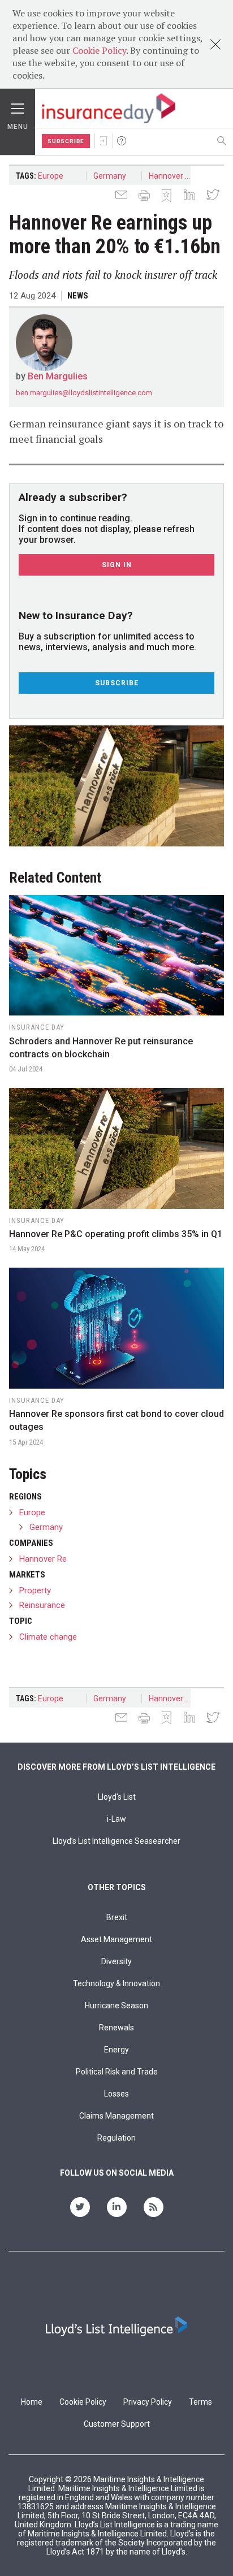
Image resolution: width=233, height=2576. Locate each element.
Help (122, 141)
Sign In (103, 141)
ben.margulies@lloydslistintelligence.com (84, 393)
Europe (51, 176)
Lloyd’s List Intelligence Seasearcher (116, 1841)
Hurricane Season (116, 2006)
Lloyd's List (117, 1797)
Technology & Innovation (116, 1983)
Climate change (48, 1637)
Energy (116, 2050)
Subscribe (66, 141)
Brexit (117, 1917)
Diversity (116, 1961)
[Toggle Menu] (18, 106)
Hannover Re (172, 176)
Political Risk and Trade (117, 2072)
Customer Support (117, 2424)
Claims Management (116, 2116)
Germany (110, 176)
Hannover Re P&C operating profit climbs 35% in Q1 (116, 1234)
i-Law (116, 1819)
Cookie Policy (99, 50)
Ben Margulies (58, 376)
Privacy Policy (148, 2402)
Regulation (116, 2138)
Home (32, 2402)
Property (35, 1590)
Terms (200, 2402)
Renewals (116, 2028)
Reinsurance (42, 1605)
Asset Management (116, 1939)
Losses (116, 2094)
